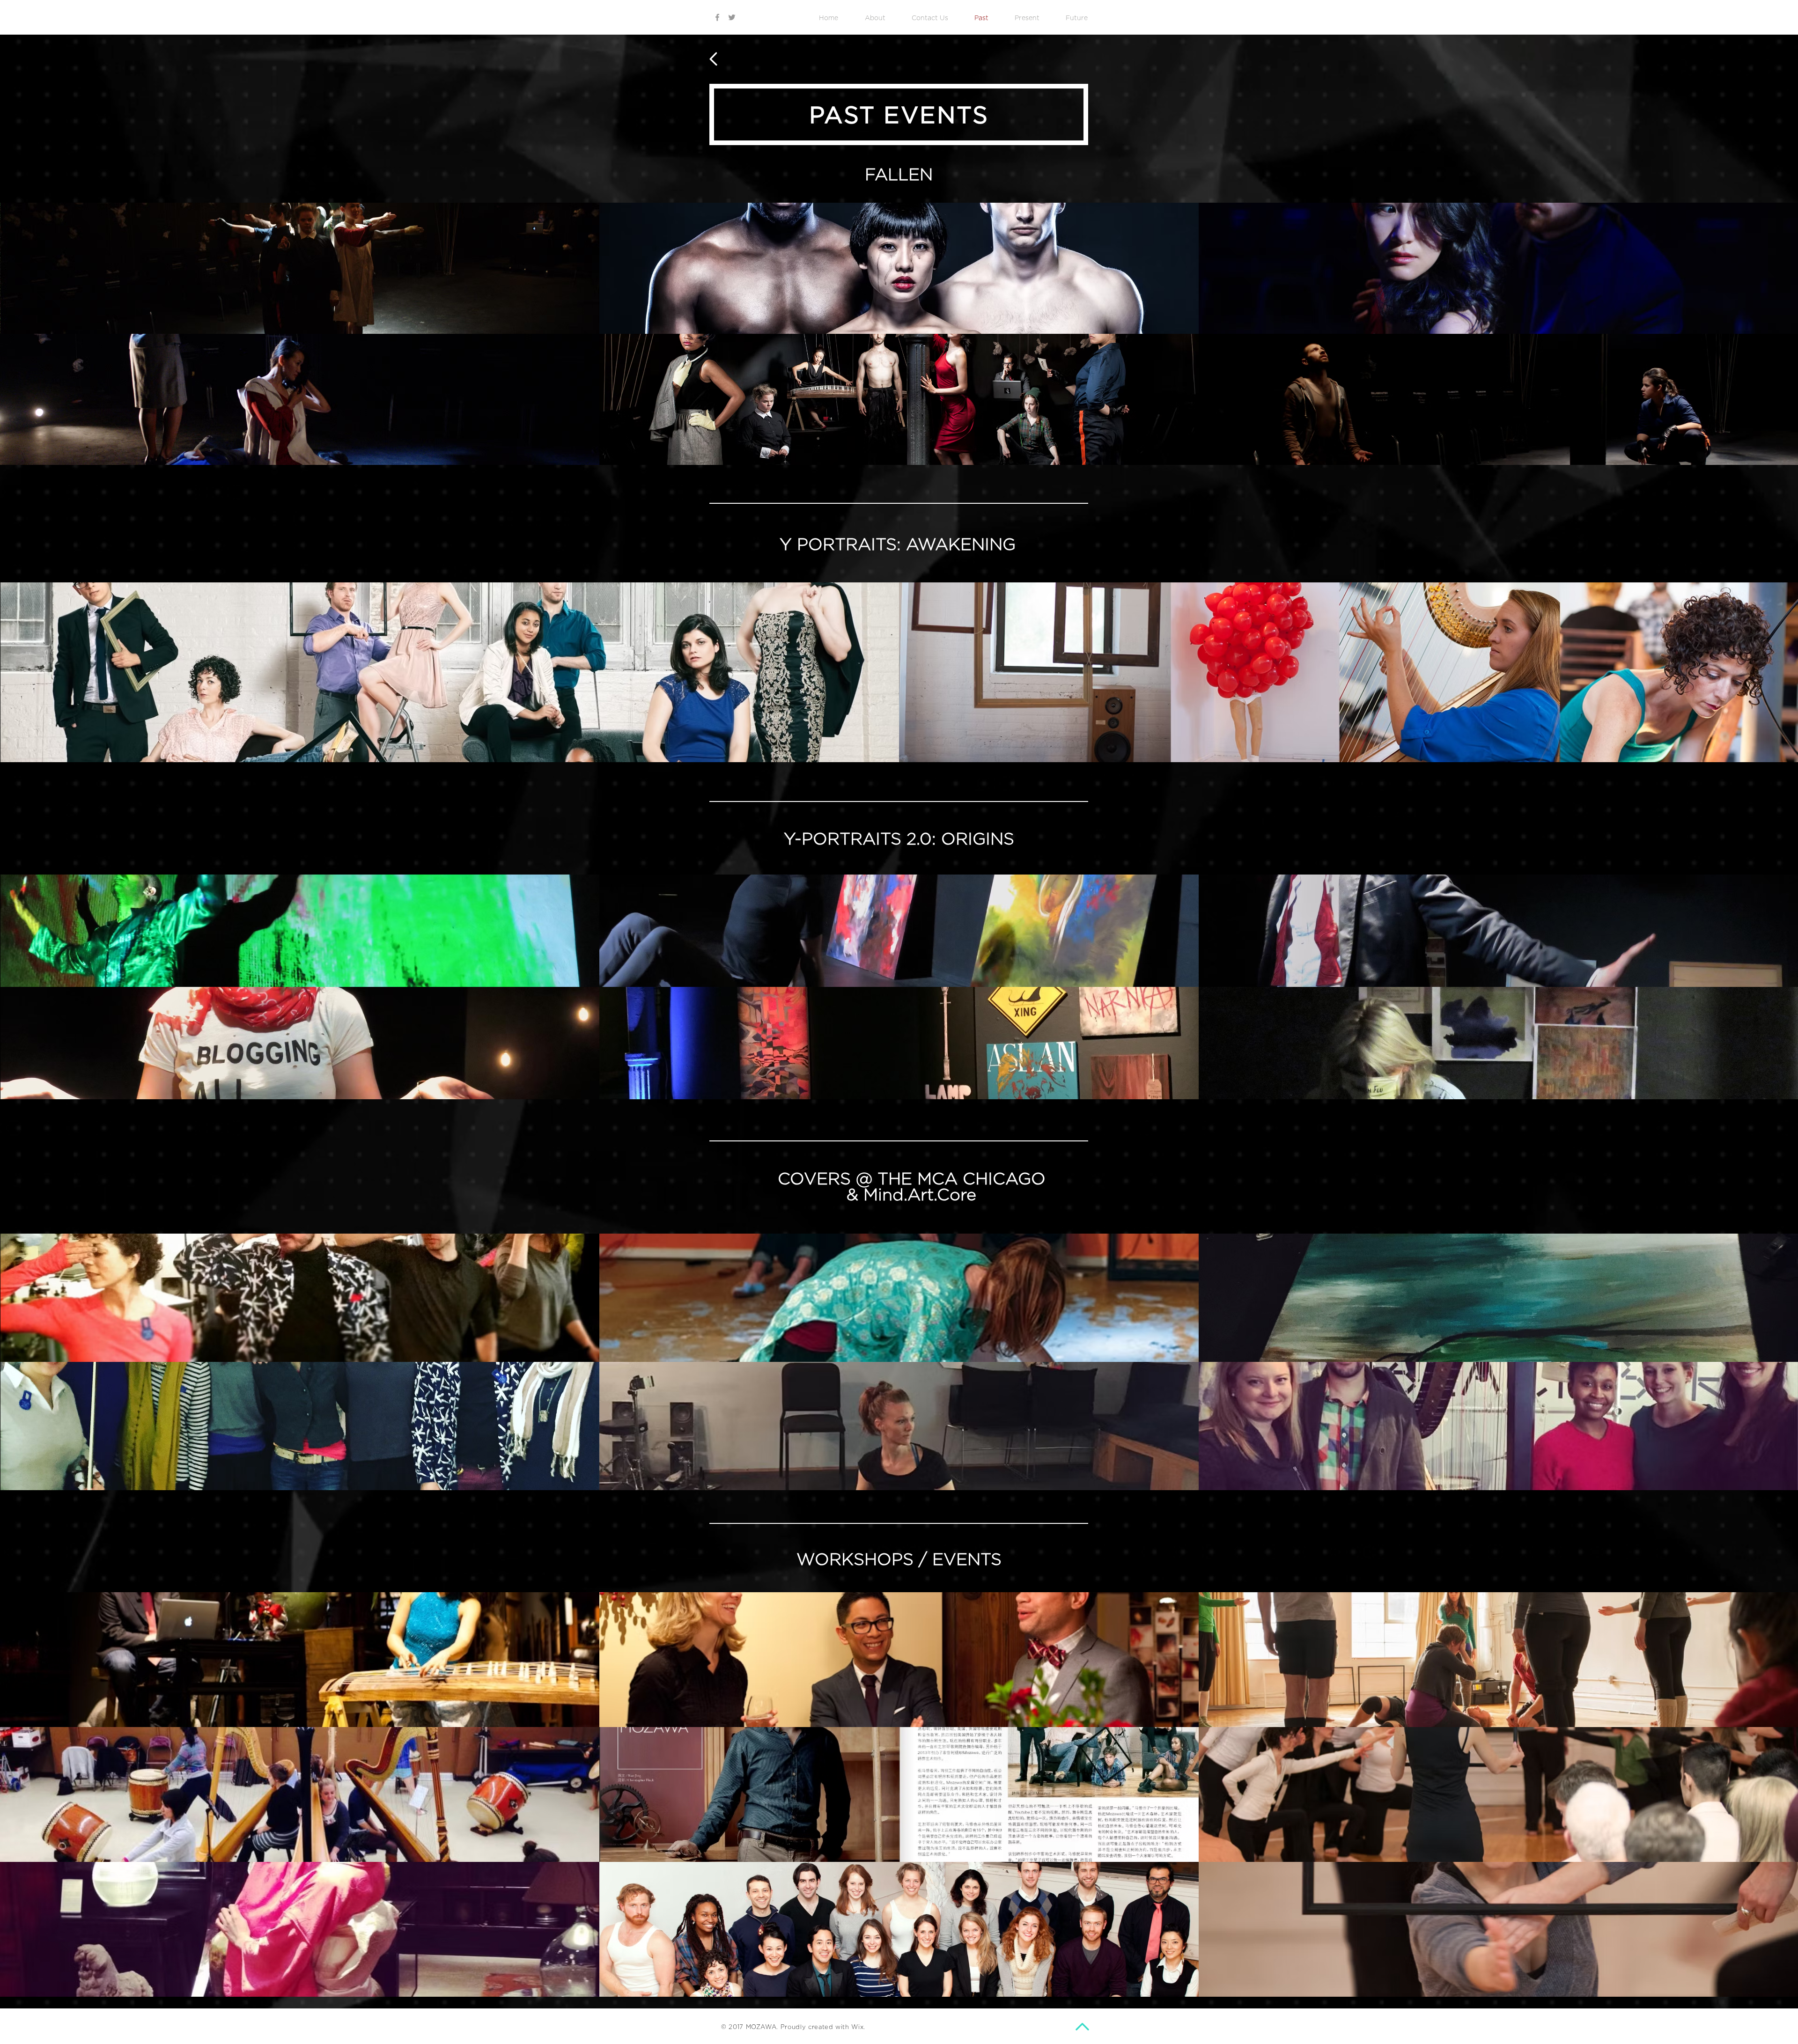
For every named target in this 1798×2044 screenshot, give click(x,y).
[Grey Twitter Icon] (732, 17)
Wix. (858, 2027)
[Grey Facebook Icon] (717, 17)
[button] (300, 268)
